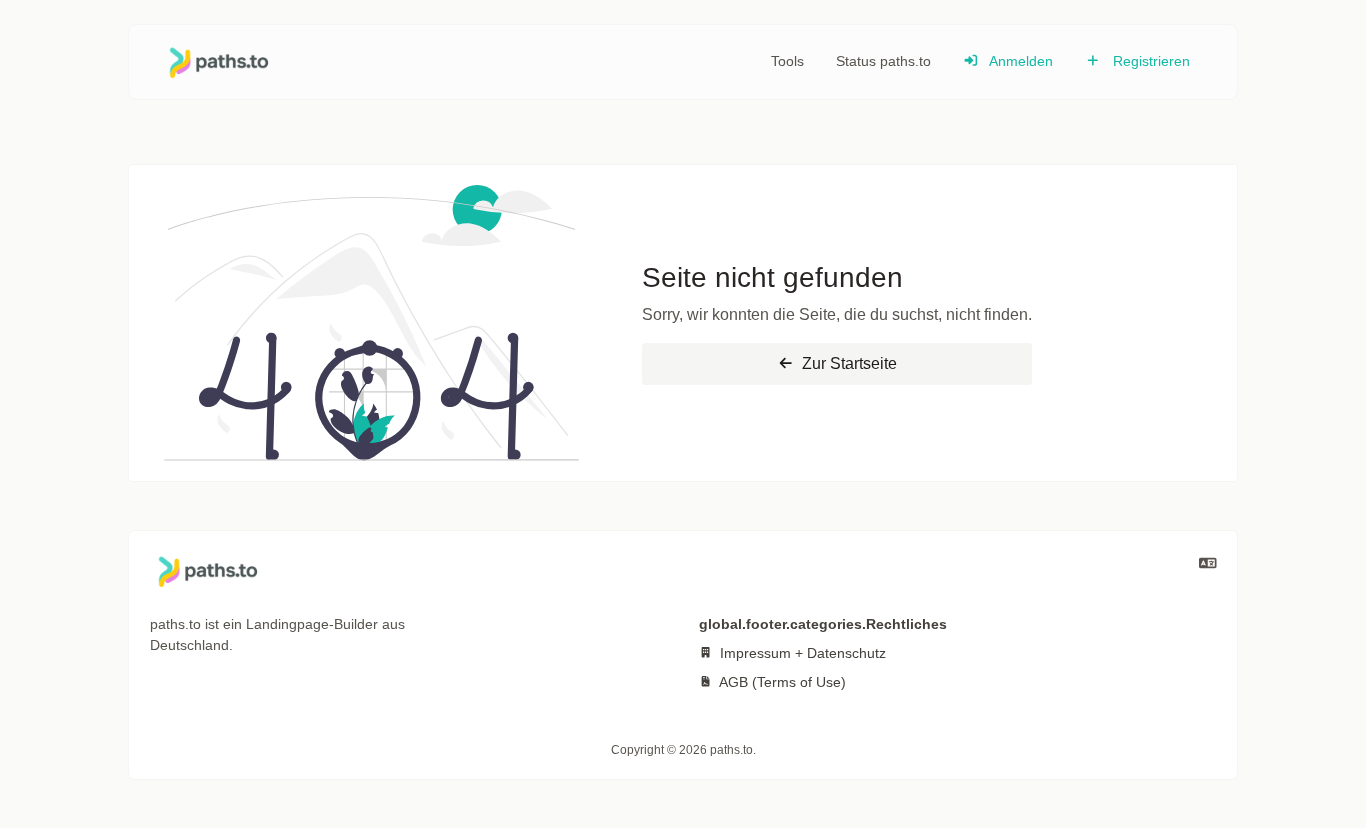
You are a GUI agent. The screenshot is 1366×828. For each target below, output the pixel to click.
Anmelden (1019, 61)
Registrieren (1149, 61)
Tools (787, 61)
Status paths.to (883, 61)
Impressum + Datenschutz (801, 653)
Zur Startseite (847, 363)
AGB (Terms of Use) (781, 682)
